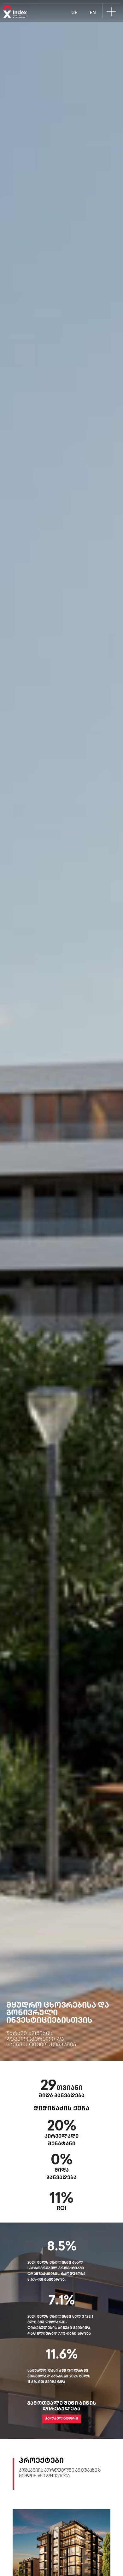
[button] (111, 12)
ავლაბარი (62, 2105)
